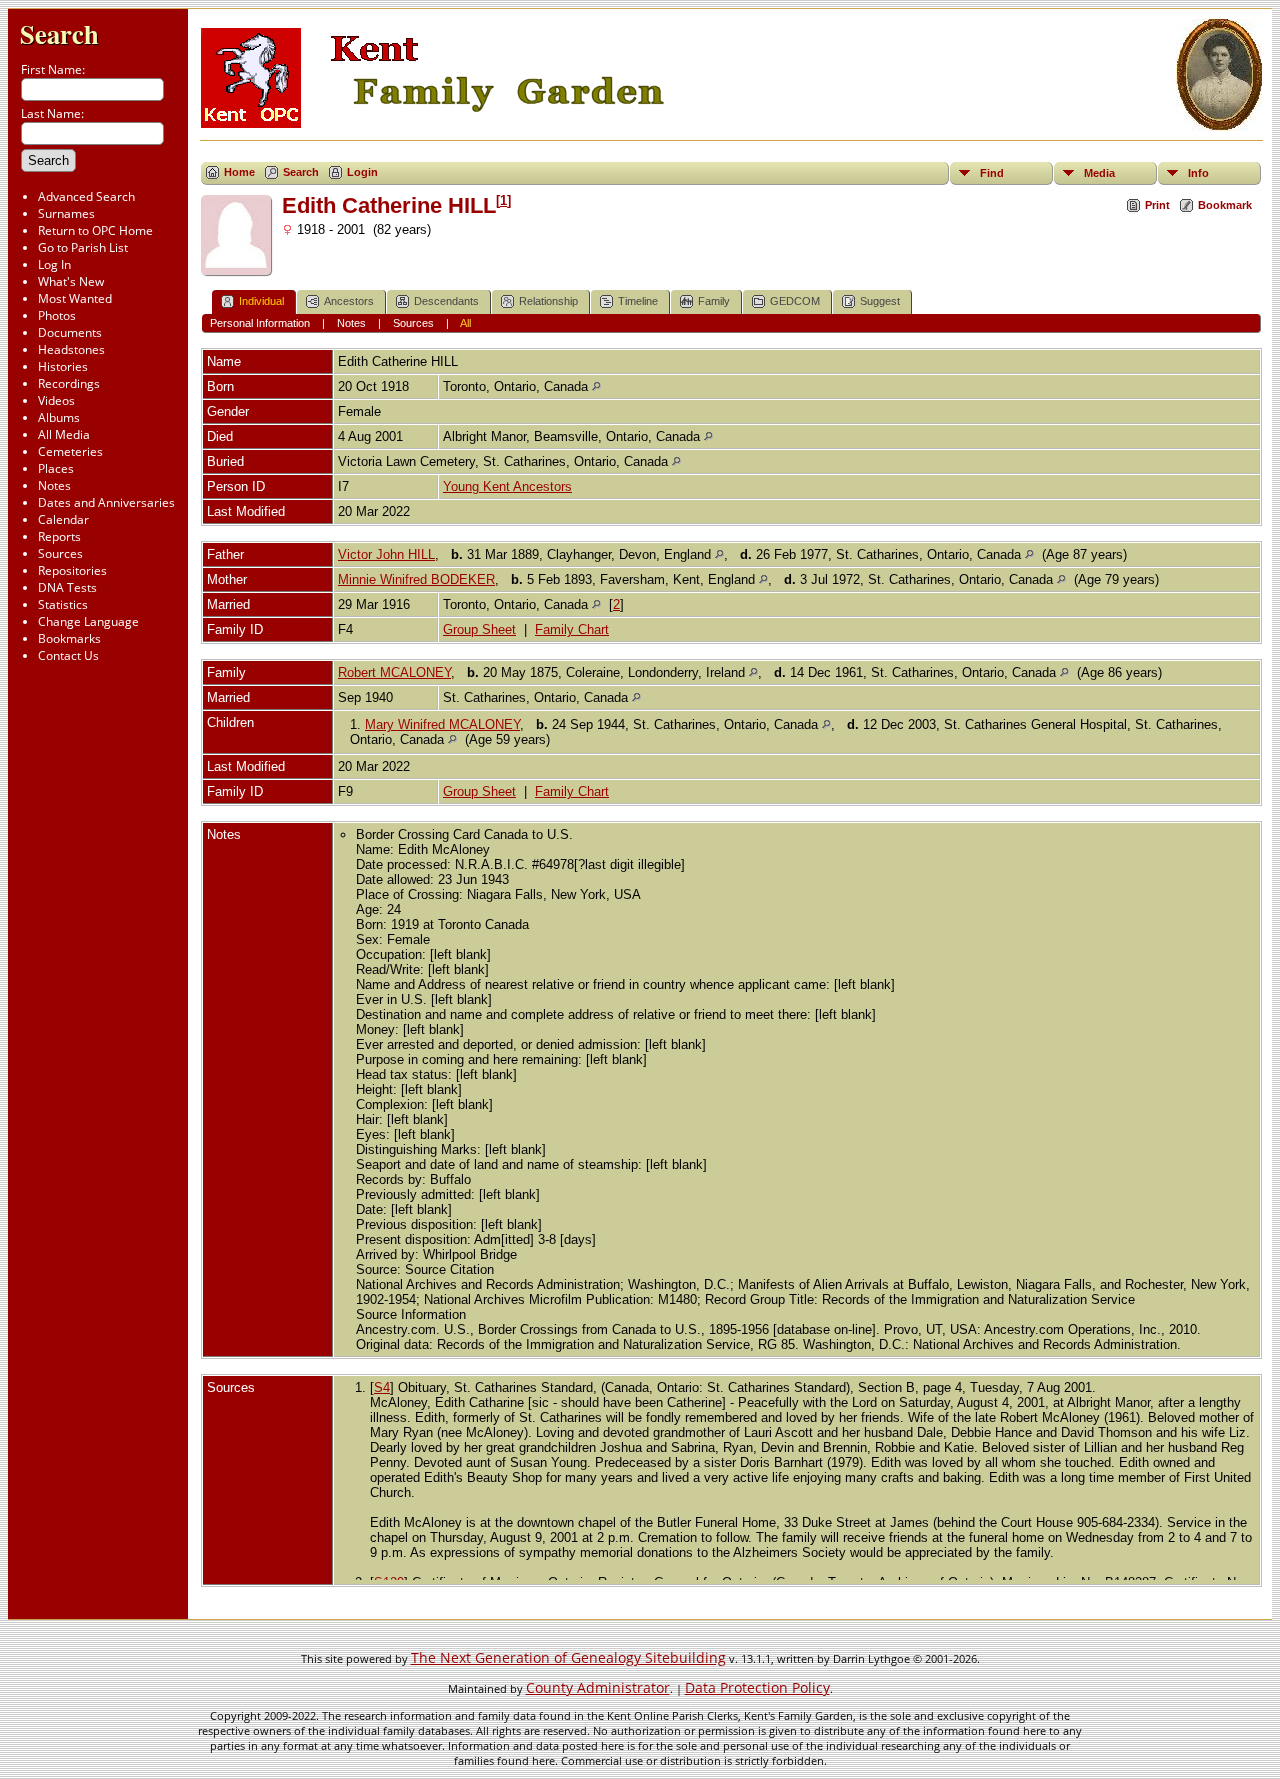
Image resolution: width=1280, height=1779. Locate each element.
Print (1157, 205)
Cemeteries (70, 451)
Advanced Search (86, 196)
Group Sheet (479, 629)
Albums (59, 417)
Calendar (63, 519)
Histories (63, 366)
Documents (70, 332)
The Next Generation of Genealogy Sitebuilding (568, 1657)
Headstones (71, 349)
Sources (60, 553)
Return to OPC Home (95, 230)
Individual (261, 301)
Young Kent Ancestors (507, 486)
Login (362, 172)
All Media (64, 434)
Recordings (69, 383)
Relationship (548, 301)
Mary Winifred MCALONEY (442, 724)
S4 (382, 1387)
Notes (54, 485)
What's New (71, 281)
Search (59, 33)
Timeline (638, 301)
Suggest (880, 301)
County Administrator (598, 1687)
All (465, 323)
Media (1099, 173)
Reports (59, 536)
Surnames (66, 213)
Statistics (63, 604)
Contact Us (68, 655)
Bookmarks (69, 638)
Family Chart (572, 629)
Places (56, 468)
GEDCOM (795, 301)
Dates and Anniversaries (106, 502)
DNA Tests (67, 587)
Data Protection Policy (757, 1687)
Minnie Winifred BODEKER (416, 579)
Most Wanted (75, 298)
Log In (54, 264)
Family (714, 301)
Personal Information (260, 323)
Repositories (72, 570)
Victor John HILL (386, 554)
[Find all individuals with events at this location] (596, 386)
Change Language (88, 621)
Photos (57, 315)
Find (992, 173)
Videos (56, 400)
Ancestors (349, 301)
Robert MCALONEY (394, 672)
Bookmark (1225, 205)
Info (1198, 173)
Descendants (446, 301)
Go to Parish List (83, 247)
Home (239, 172)
